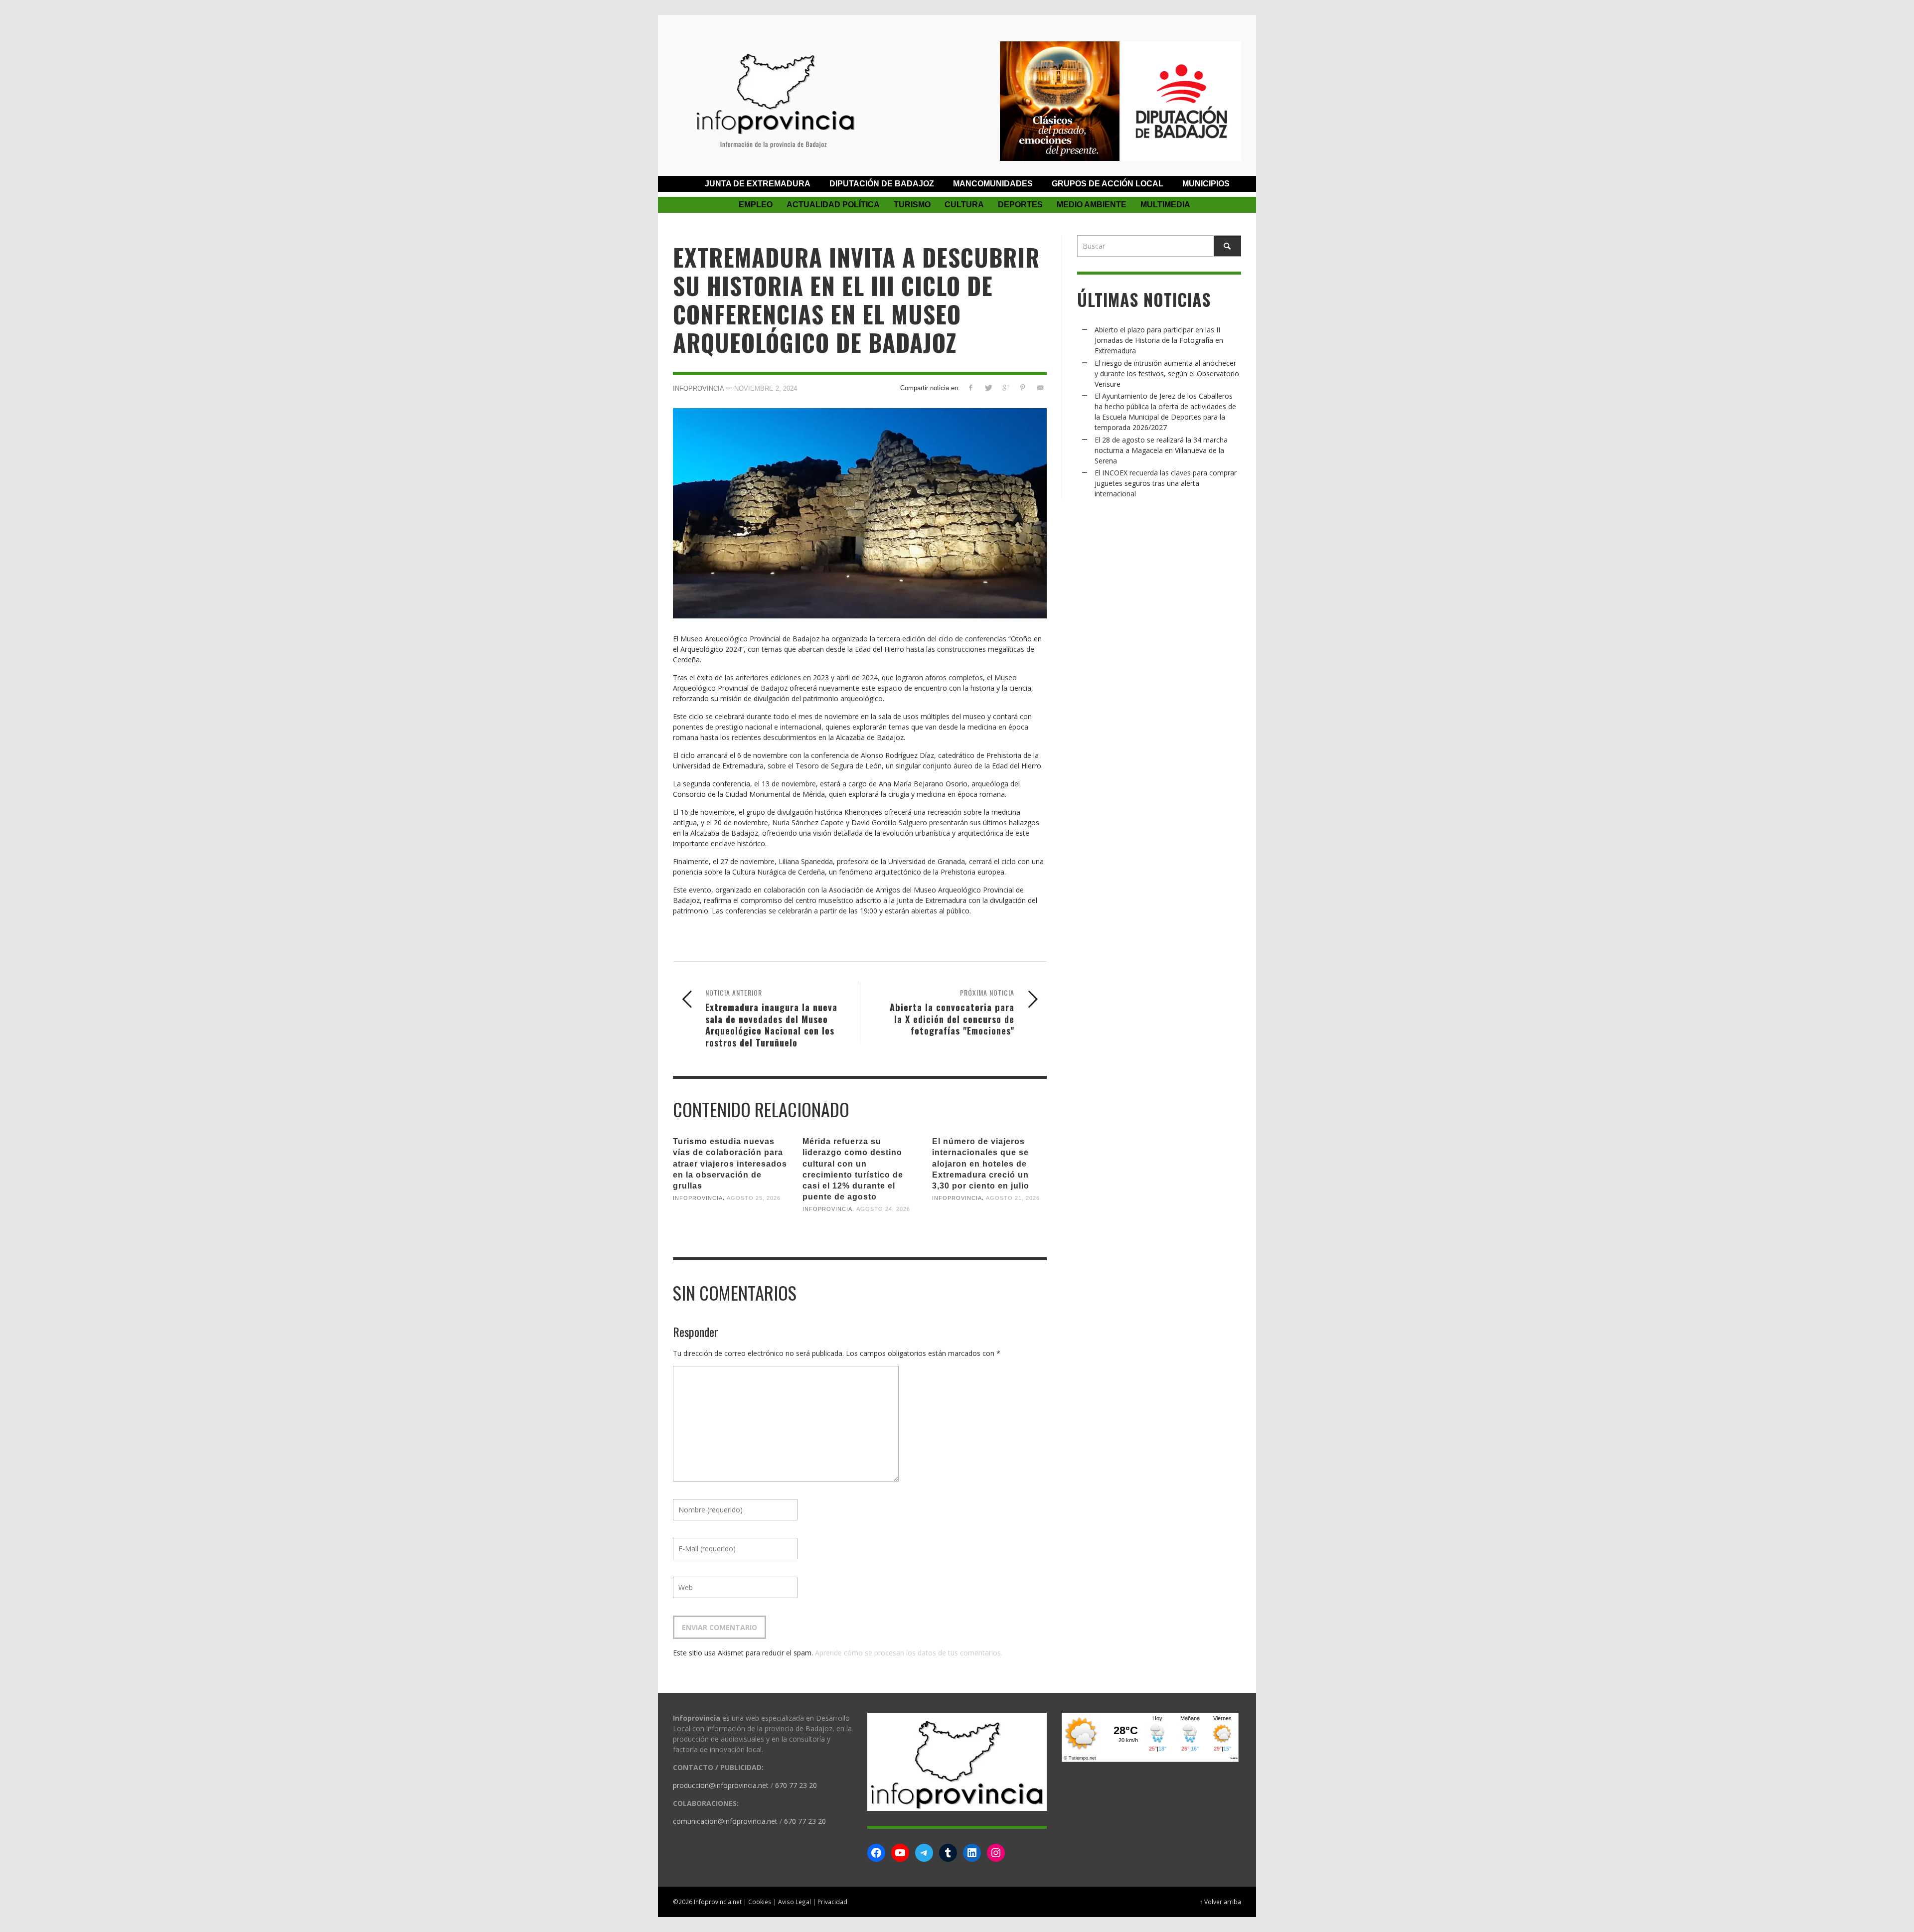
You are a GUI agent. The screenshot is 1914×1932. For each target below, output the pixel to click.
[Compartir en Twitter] (988, 387)
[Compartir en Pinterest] (1023, 387)
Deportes (1020, 205)
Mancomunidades (993, 184)
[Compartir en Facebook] (971, 387)
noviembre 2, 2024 (766, 388)
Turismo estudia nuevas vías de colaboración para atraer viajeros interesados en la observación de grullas (730, 1164)
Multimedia (1165, 205)
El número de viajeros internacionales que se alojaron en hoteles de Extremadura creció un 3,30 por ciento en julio (981, 1164)
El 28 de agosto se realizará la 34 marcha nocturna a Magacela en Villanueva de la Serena (1161, 450)
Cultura (964, 205)
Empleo (756, 205)
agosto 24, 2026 (883, 1209)
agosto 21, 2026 (1013, 1198)
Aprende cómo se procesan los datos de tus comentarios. (909, 1653)
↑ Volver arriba (1220, 1902)
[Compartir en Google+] (1006, 387)
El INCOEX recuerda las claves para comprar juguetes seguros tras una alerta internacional (1166, 483)
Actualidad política (833, 205)
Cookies (760, 1902)
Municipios (1206, 184)
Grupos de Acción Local (1108, 184)
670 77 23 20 (796, 1785)
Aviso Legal (795, 1902)
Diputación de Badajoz (882, 184)
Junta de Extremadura (758, 184)
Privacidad (832, 1902)
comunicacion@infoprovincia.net (725, 1821)
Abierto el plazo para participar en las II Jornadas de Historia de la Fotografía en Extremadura (1159, 340)
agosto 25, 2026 (754, 1198)
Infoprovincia (699, 388)
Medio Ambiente (1092, 205)
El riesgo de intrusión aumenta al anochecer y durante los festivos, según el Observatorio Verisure (1167, 373)
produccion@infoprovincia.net (721, 1785)
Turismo (912, 205)
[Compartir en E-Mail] (1040, 387)
